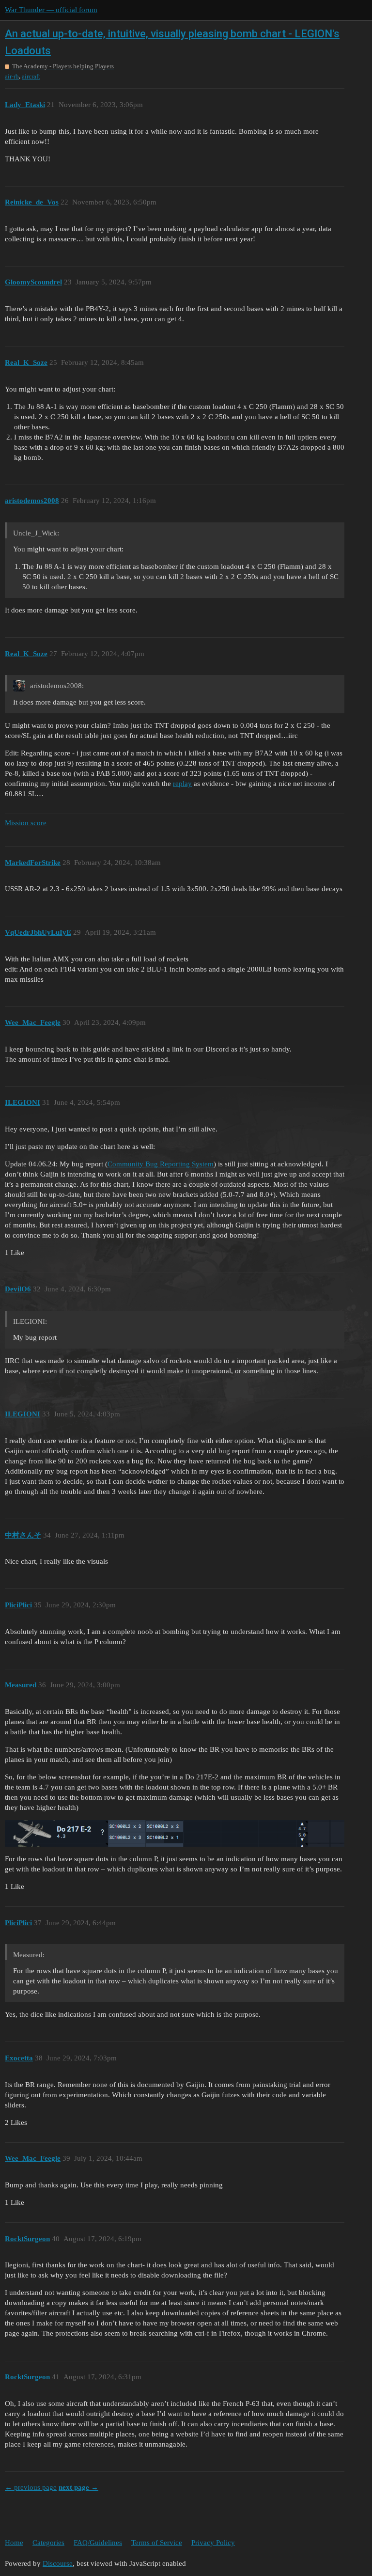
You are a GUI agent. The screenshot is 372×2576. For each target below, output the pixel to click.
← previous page (31, 2487)
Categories (48, 2543)
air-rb (12, 76)
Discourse (58, 2563)
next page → (78, 2487)
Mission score (26, 823)
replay (182, 784)
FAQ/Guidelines (98, 2543)
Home (14, 2543)
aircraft (31, 76)
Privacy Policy (213, 2543)
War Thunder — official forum (51, 10)
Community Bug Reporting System (161, 1164)
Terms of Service (157, 2543)
